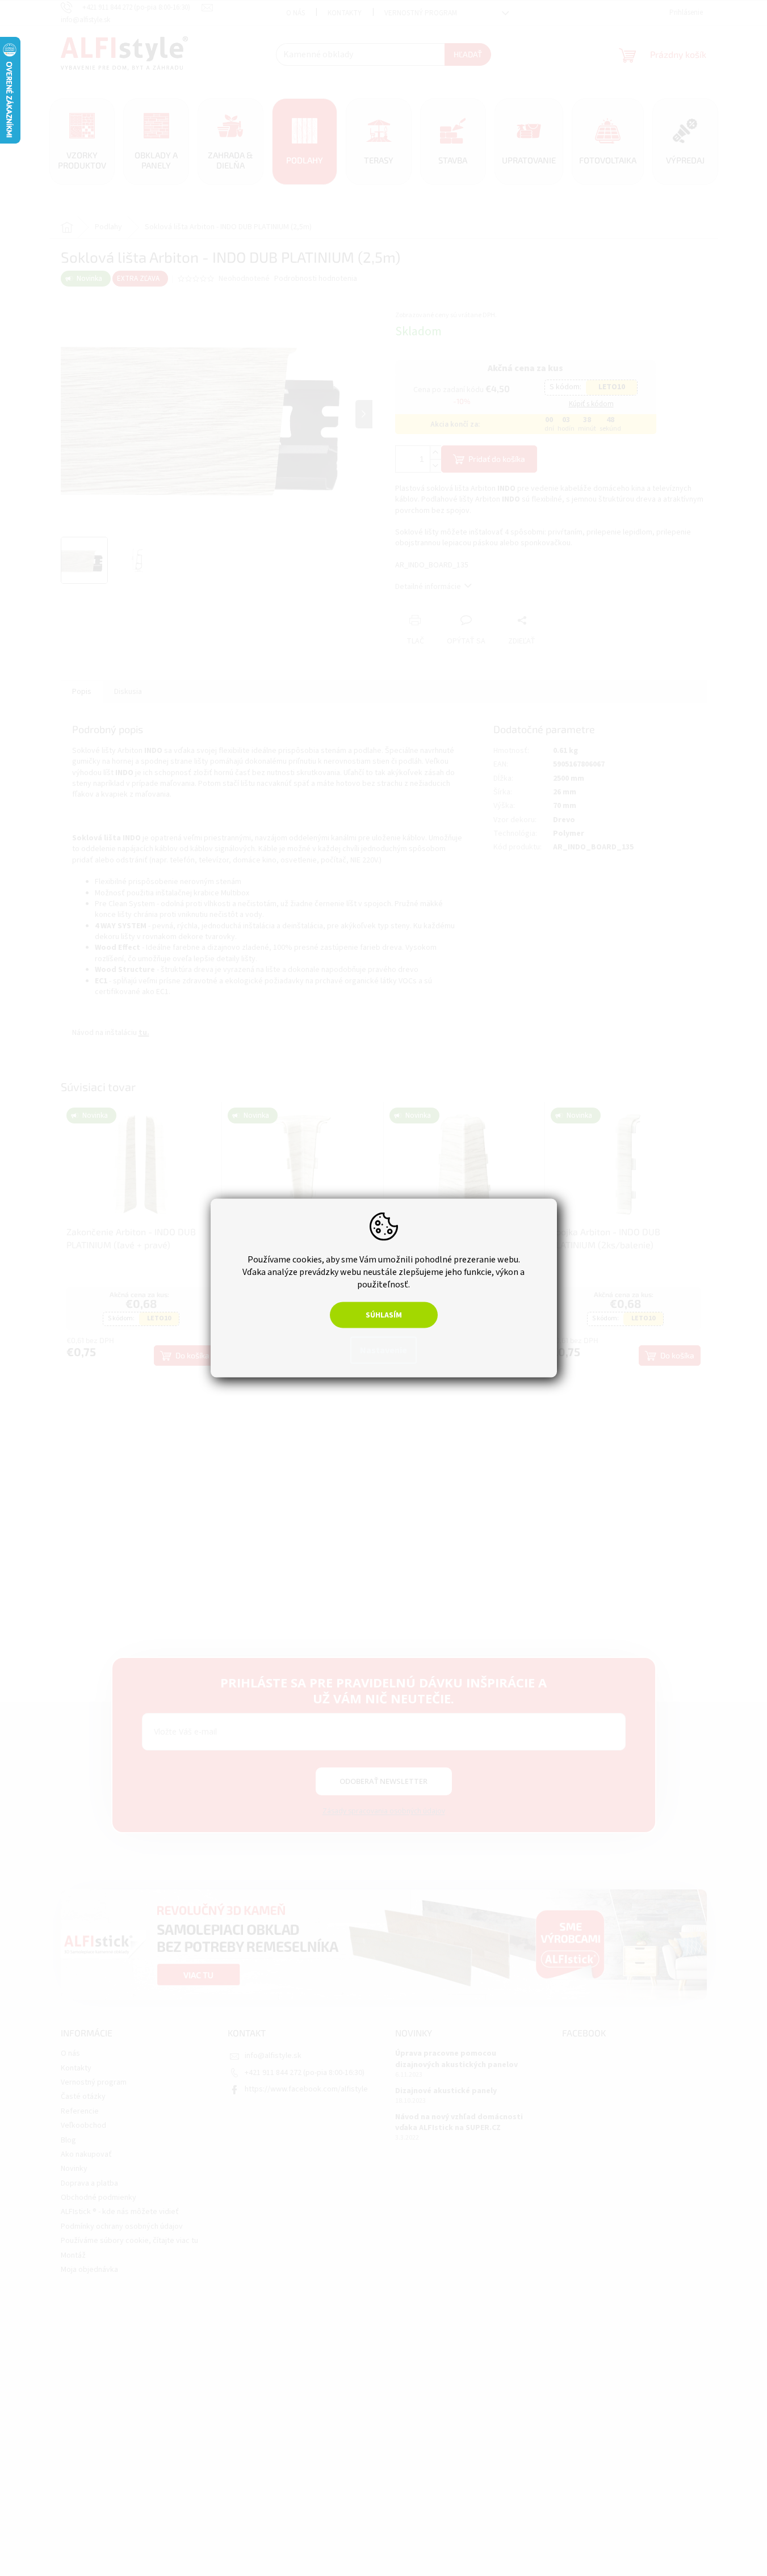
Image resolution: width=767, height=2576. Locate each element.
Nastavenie (383, 1350)
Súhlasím (384, 1315)
